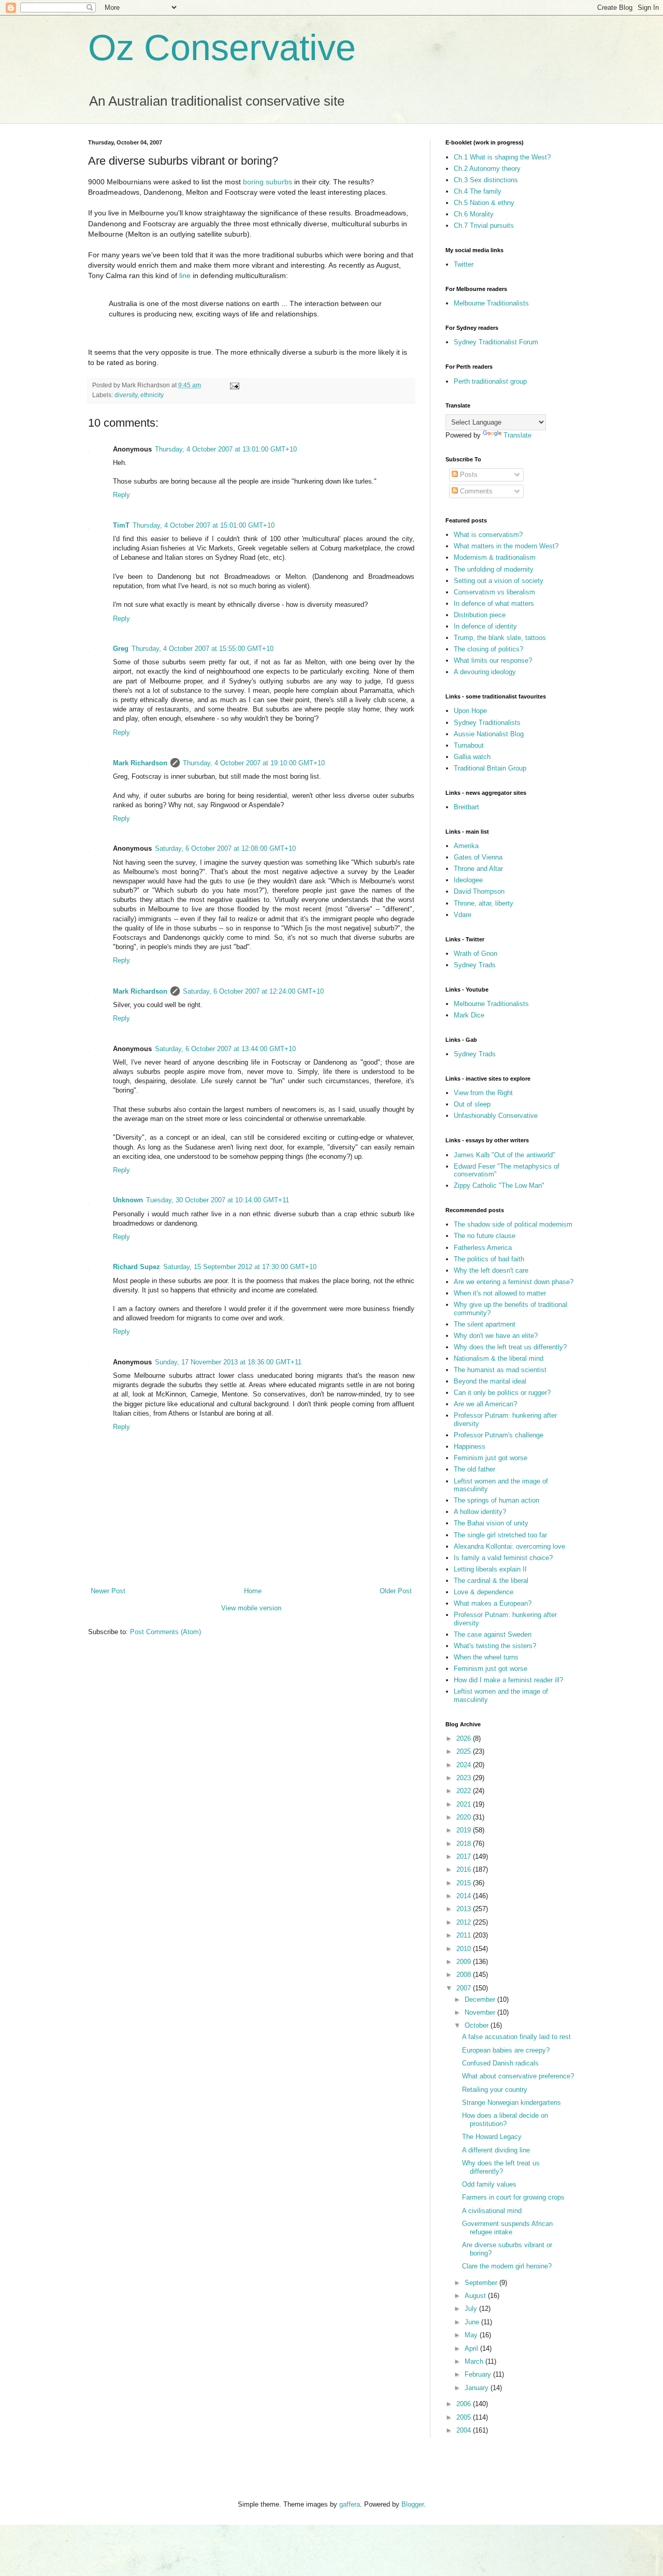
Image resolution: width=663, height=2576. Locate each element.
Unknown (128, 1200)
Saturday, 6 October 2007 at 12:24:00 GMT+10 (253, 991)
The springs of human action (496, 1500)
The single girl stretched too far (500, 1535)
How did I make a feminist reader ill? (508, 1680)
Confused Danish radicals (500, 2063)
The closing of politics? (488, 649)
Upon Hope (470, 711)
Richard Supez (136, 1267)
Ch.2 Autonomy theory (487, 169)
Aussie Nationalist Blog (489, 734)
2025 (465, 1751)
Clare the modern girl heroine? (507, 2266)
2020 (465, 1817)
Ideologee (468, 880)
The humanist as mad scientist (500, 1370)
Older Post (396, 1591)
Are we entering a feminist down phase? (514, 1282)
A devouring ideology (485, 672)
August (476, 2296)
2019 (465, 1830)
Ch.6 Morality (474, 214)
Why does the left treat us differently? (510, 1347)
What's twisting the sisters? (495, 1646)
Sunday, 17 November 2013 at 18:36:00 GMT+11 (228, 1362)
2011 (465, 1935)
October (478, 2025)
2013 (465, 1909)
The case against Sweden (493, 1634)
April (472, 2348)
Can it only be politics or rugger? (502, 1393)
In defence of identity (485, 626)
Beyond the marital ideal (490, 1381)
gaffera (350, 2504)
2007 (465, 1988)
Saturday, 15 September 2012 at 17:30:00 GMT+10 (240, 1267)
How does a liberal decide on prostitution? (505, 2120)
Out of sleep (472, 1104)
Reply (121, 495)
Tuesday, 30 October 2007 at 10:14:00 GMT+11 (218, 1200)
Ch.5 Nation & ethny (484, 203)
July (472, 2309)
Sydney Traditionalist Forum (496, 342)
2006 (465, 2404)
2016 (465, 1869)
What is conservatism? (488, 535)
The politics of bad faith (489, 1259)
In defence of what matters (494, 603)
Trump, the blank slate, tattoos (500, 638)
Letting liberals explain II (490, 1569)
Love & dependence (484, 1592)
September (482, 2283)
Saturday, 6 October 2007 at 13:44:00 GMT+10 (225, 1049)
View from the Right (483, 1093)
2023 (465, 1778)
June (473, 2322)
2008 (465, 1975)
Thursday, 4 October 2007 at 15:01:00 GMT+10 (204, 525)
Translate (517, 435)
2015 (465, 1883)
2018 (465, 1844)
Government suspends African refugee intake (507, 2228)
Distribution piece (480, 615)
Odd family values (489, 2184)
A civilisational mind (492, 2211)
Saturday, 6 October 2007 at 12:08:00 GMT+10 (225, 848)
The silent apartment (485, 1324)
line (185, 275)
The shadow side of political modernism (513, 1224)
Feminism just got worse (491, 1458)
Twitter (464, 264)
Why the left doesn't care (491, 1270)
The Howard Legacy (492, 2137)
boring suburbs (268, 182)
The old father (474, 1469)
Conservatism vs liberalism (494, 592)
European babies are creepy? (506, 2050)
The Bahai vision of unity (491, 1523)
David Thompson (479, 891)
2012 (465, 1922)
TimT (121, 525)
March (475, 2361)
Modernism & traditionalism (495, 557)
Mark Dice (469, 1015)
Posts (468, 475)
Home (253, 1591)
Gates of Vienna (478, 857)
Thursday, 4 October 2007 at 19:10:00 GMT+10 (254, 763)
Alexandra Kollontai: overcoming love (509, 1546)
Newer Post (108, 1591)
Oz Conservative (222, 48)
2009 (465, 1962)
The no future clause (485, 1236)
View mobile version (251, 1608)
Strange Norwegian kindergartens (511, 2102)
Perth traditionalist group (490, 381)
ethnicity (152, 395)
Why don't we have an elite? (496, 1336)
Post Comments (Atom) (165, 1632)
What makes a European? (493, 1603)
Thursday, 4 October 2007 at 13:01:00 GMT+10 (226, 449)
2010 (465, 1949)
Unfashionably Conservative (496, 1116)
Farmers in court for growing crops (513, 2197)
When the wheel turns (486, 1657)
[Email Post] (234, 385)
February (479, 2374)
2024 (465, 1765)
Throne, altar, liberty (484, 903)
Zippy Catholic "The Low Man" (499, 1185)
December (481, 1999)
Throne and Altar (478, 869)
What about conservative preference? (518, 2076)
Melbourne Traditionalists (491, 303)
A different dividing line (496, 2150)
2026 (465, 1738)
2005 (465, 2417)
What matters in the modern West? (506, 546)
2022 (465, 1791)
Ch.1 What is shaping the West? (502, 157)
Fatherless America (483, 1248)
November (481, 2012)
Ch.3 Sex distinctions (486, 180)
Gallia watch (472, 757)
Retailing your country (495, 2090)
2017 (465, 1857)
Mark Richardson (140, 763)
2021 (465, 1804)
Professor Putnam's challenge (499, 1435)
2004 (465, 2430)
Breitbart (466, 807)
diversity (126, 395)
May (472, 2335)
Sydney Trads (475, 965)
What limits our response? (493, 660)
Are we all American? (485, 1404)
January (478, 2388)
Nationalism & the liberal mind (499, 1358)
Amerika (466, 846)
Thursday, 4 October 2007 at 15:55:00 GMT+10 (203, 649)
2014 (465, 1896)
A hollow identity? (480, 1512)
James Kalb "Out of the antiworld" (505, 1155)
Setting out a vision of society (499, 581)
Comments (475, 491)
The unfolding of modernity (494, 569)
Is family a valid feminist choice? (503, 1558)
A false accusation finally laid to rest (516, 2037)
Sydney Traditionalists (487, 723)
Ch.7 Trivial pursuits (484, 225)
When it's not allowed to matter (500, 1293)
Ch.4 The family (478, 191)
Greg (121, 649)
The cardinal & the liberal (491, 1581)
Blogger (413, 2504)
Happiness (470, 1446)
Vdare (463, 915)
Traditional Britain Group (490, 768)
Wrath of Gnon (475, 954)
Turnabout (469, 745)
